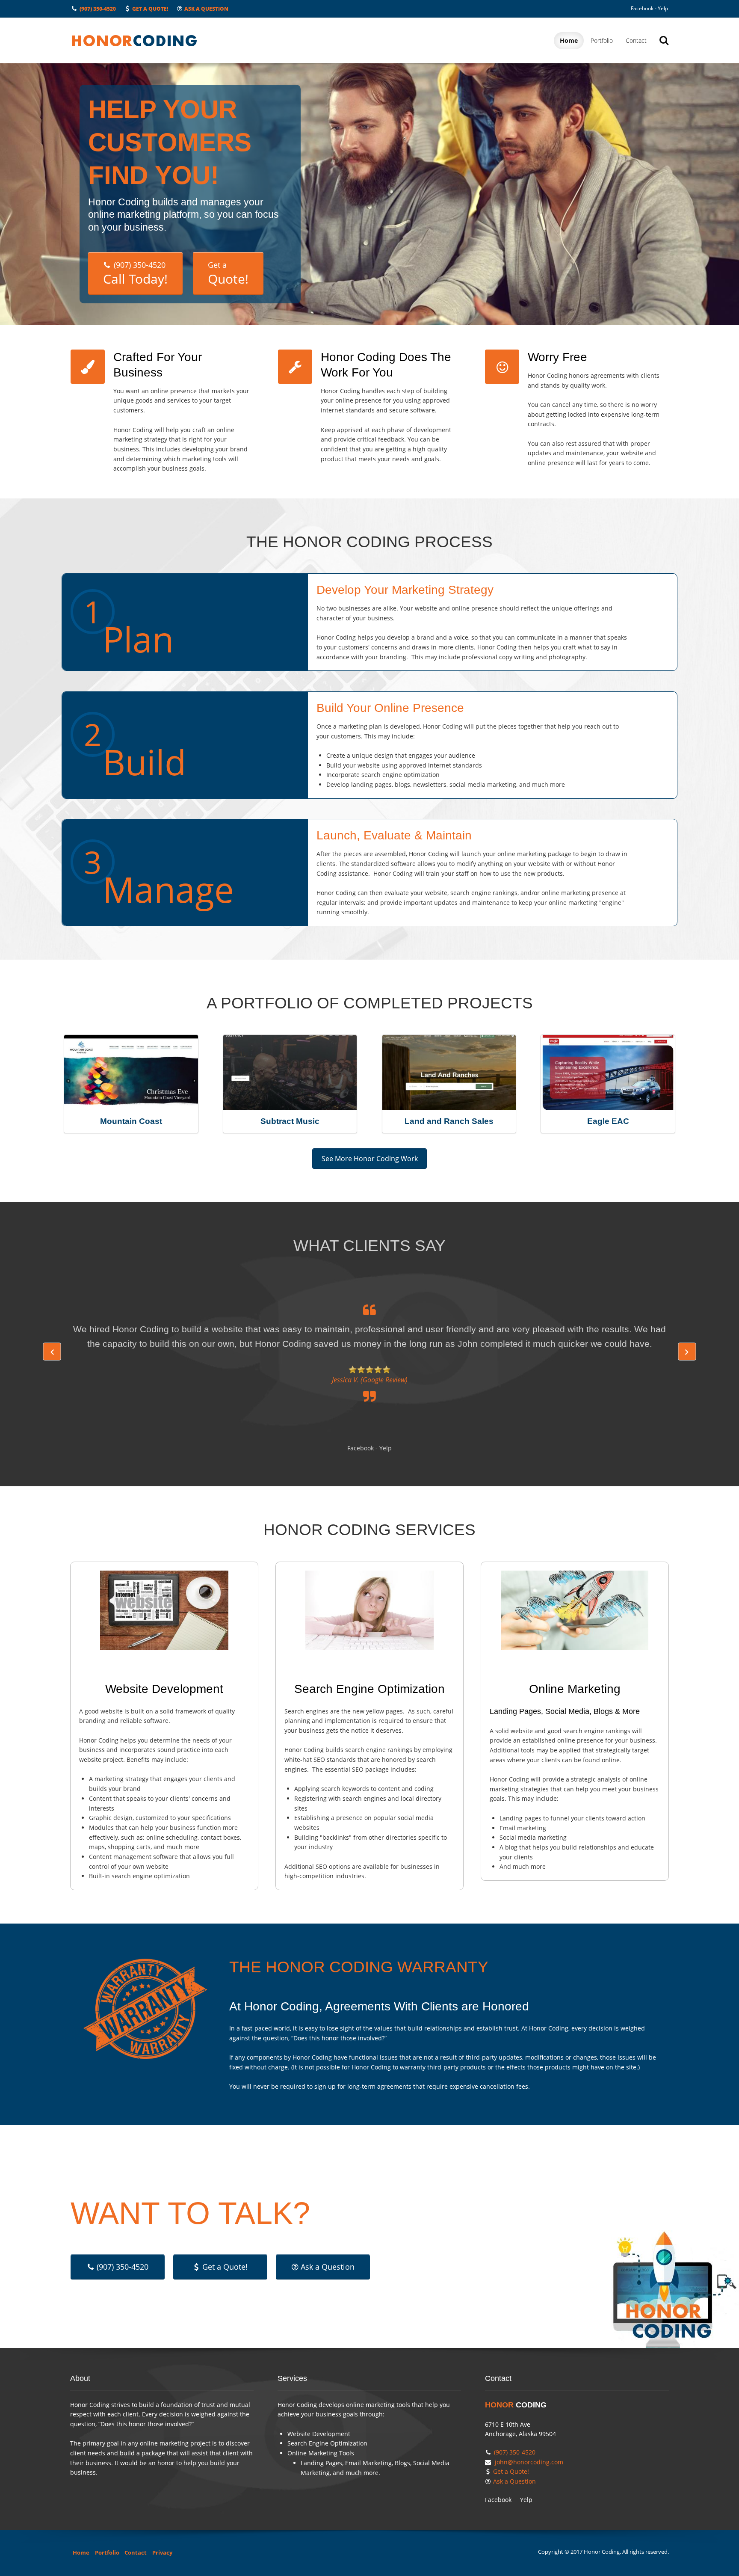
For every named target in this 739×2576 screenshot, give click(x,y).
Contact (636, 40)
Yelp (663, 8)
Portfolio (602, 40)
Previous (52, 1352)
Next (687, 1352)
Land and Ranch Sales (449, 1121)
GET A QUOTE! (150, 9)
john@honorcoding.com (529, 2462)
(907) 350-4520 (98, 9)
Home (569, 40)
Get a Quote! (225, 2267)
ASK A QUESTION (206, 9)
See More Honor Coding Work (370, 1159)
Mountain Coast (131, 1121)
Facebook (642, 8)
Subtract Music (290, 1121)
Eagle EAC (608, 1121)
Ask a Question (328, 2267)
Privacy (162, 2553)
